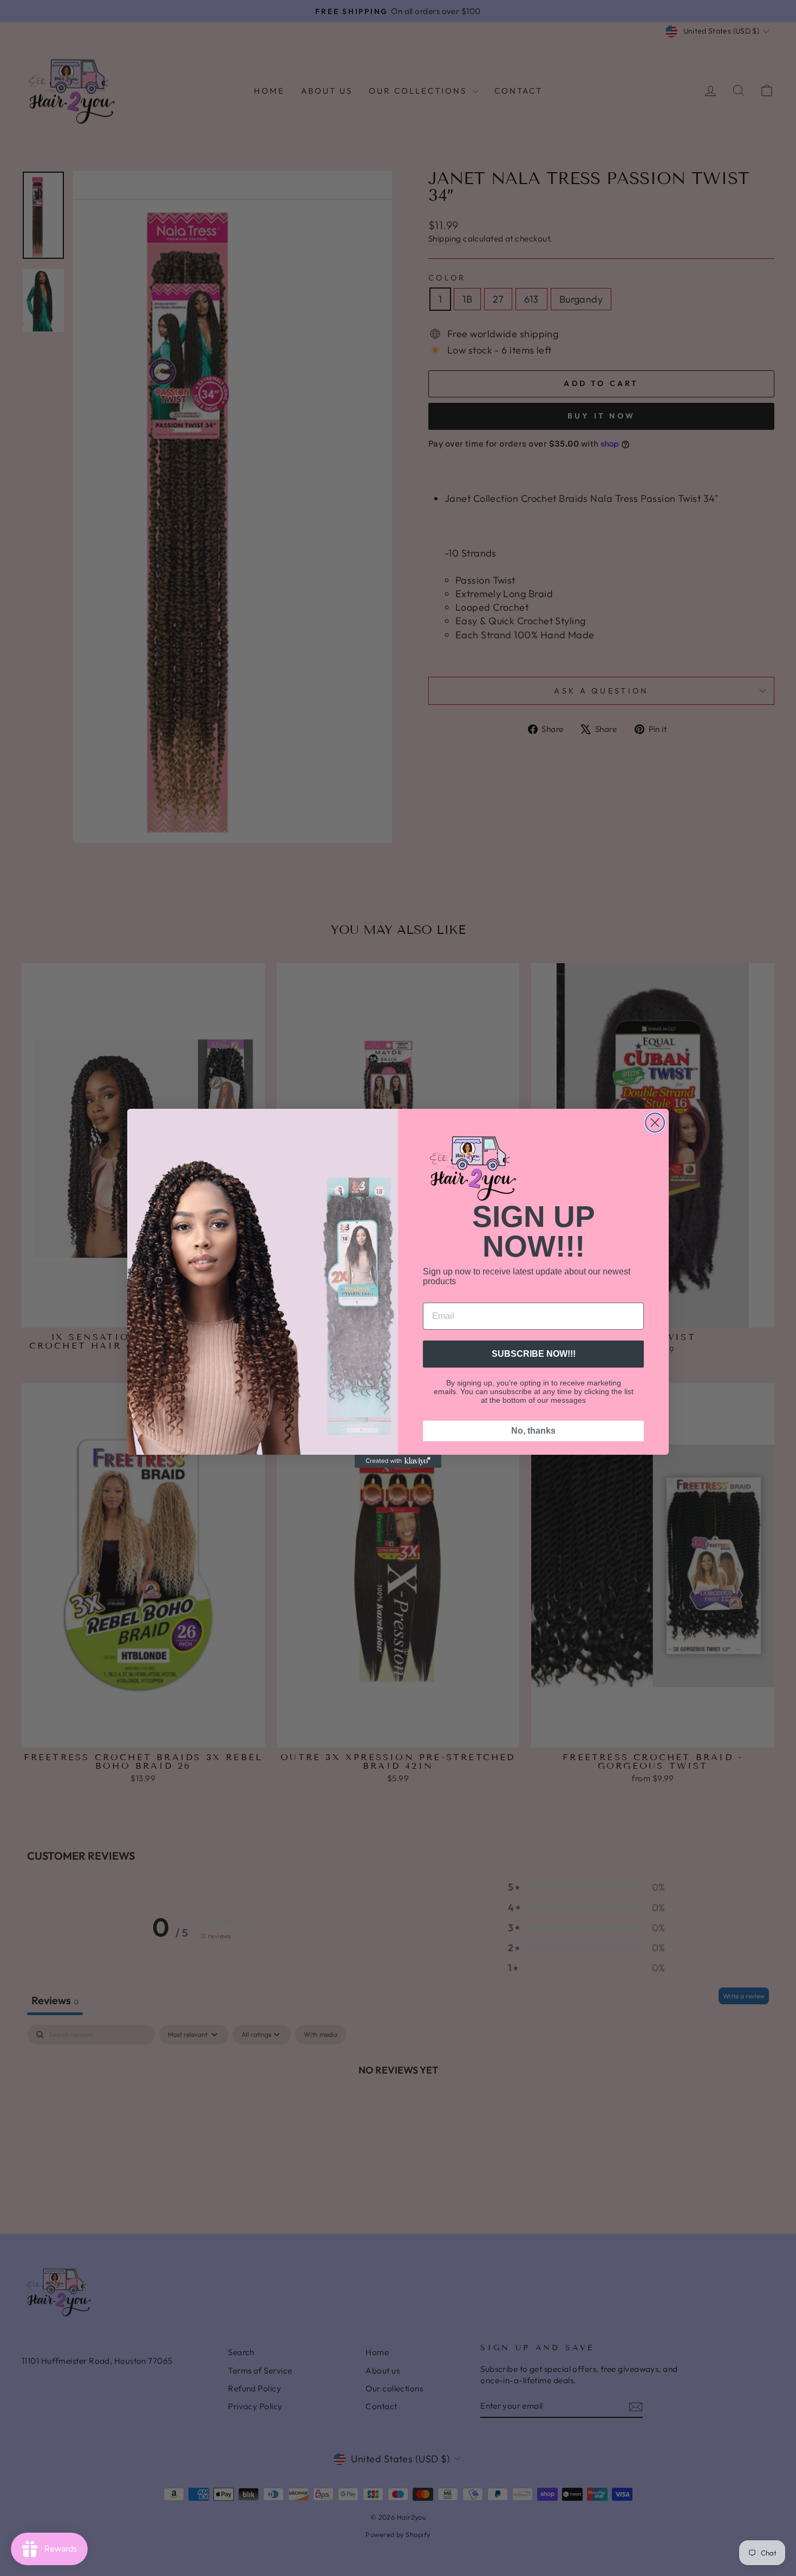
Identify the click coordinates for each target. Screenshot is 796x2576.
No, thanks (533, 1431)
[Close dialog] (655, 1123)
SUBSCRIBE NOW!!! (534, 1354)
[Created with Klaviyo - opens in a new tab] (398, 1461)
